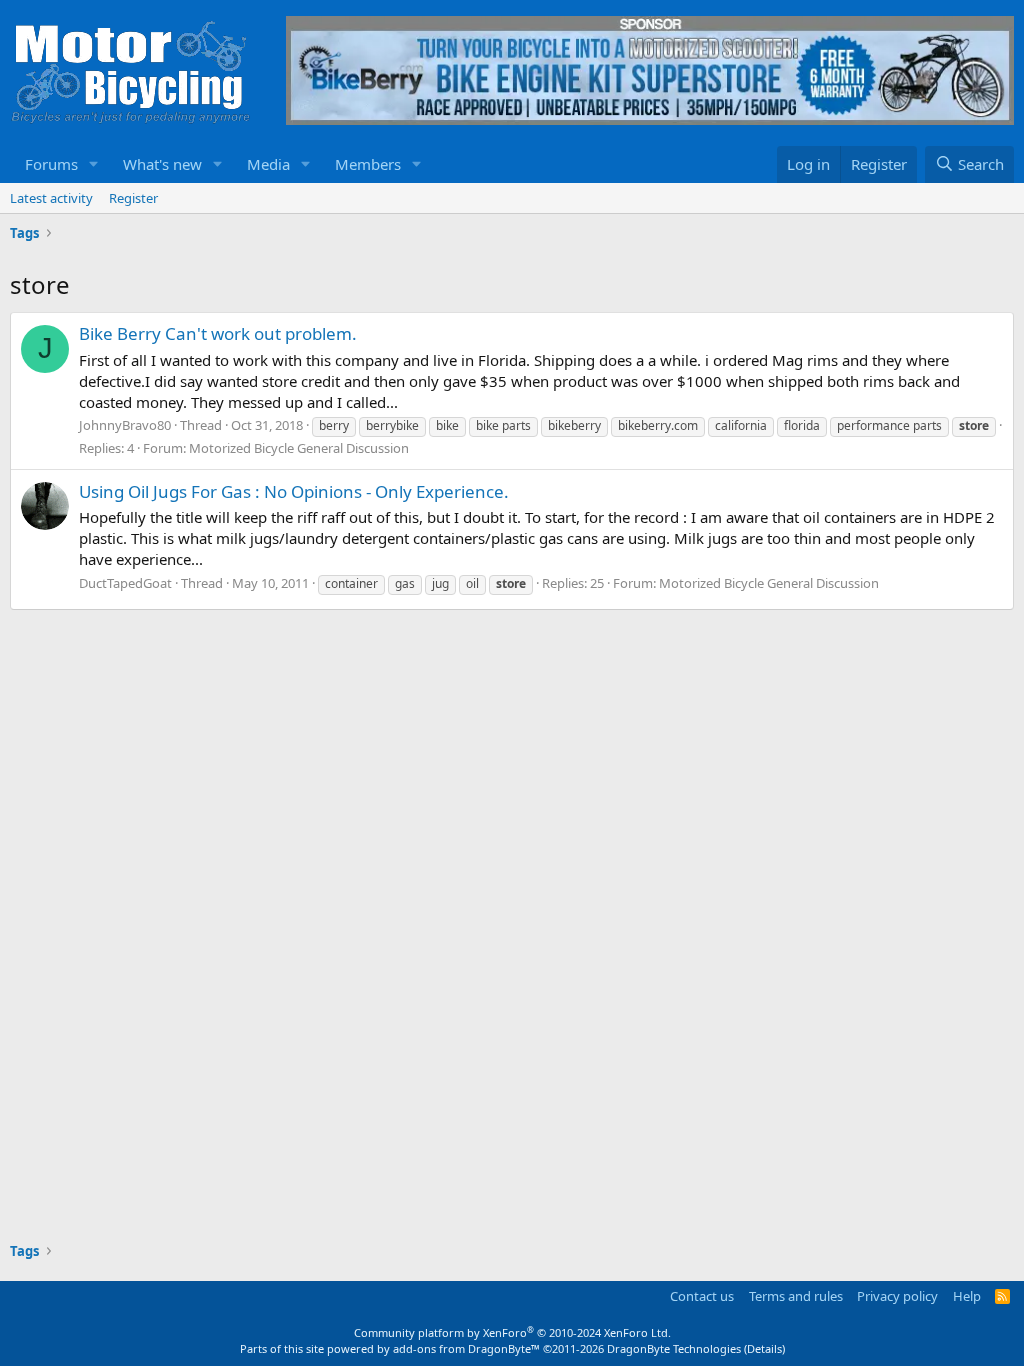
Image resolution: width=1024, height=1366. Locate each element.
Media (268, 164)
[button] (94, 164)
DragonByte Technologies (674, 1348)
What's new (162, 164)
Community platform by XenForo (512, 1332)
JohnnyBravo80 (125, 425)
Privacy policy (897, 1296)
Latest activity (51, 198)
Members (368, 164)
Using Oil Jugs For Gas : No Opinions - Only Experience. (294, 491)
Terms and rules (796, 1296)
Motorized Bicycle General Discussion (299, 448)
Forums (51, 164)
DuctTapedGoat (125, 583)
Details (764, 1348)
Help (967, 1296)
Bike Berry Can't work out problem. (218, 333)
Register (133, 198)
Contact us (702, 1296)
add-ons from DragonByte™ (466, 1348)
